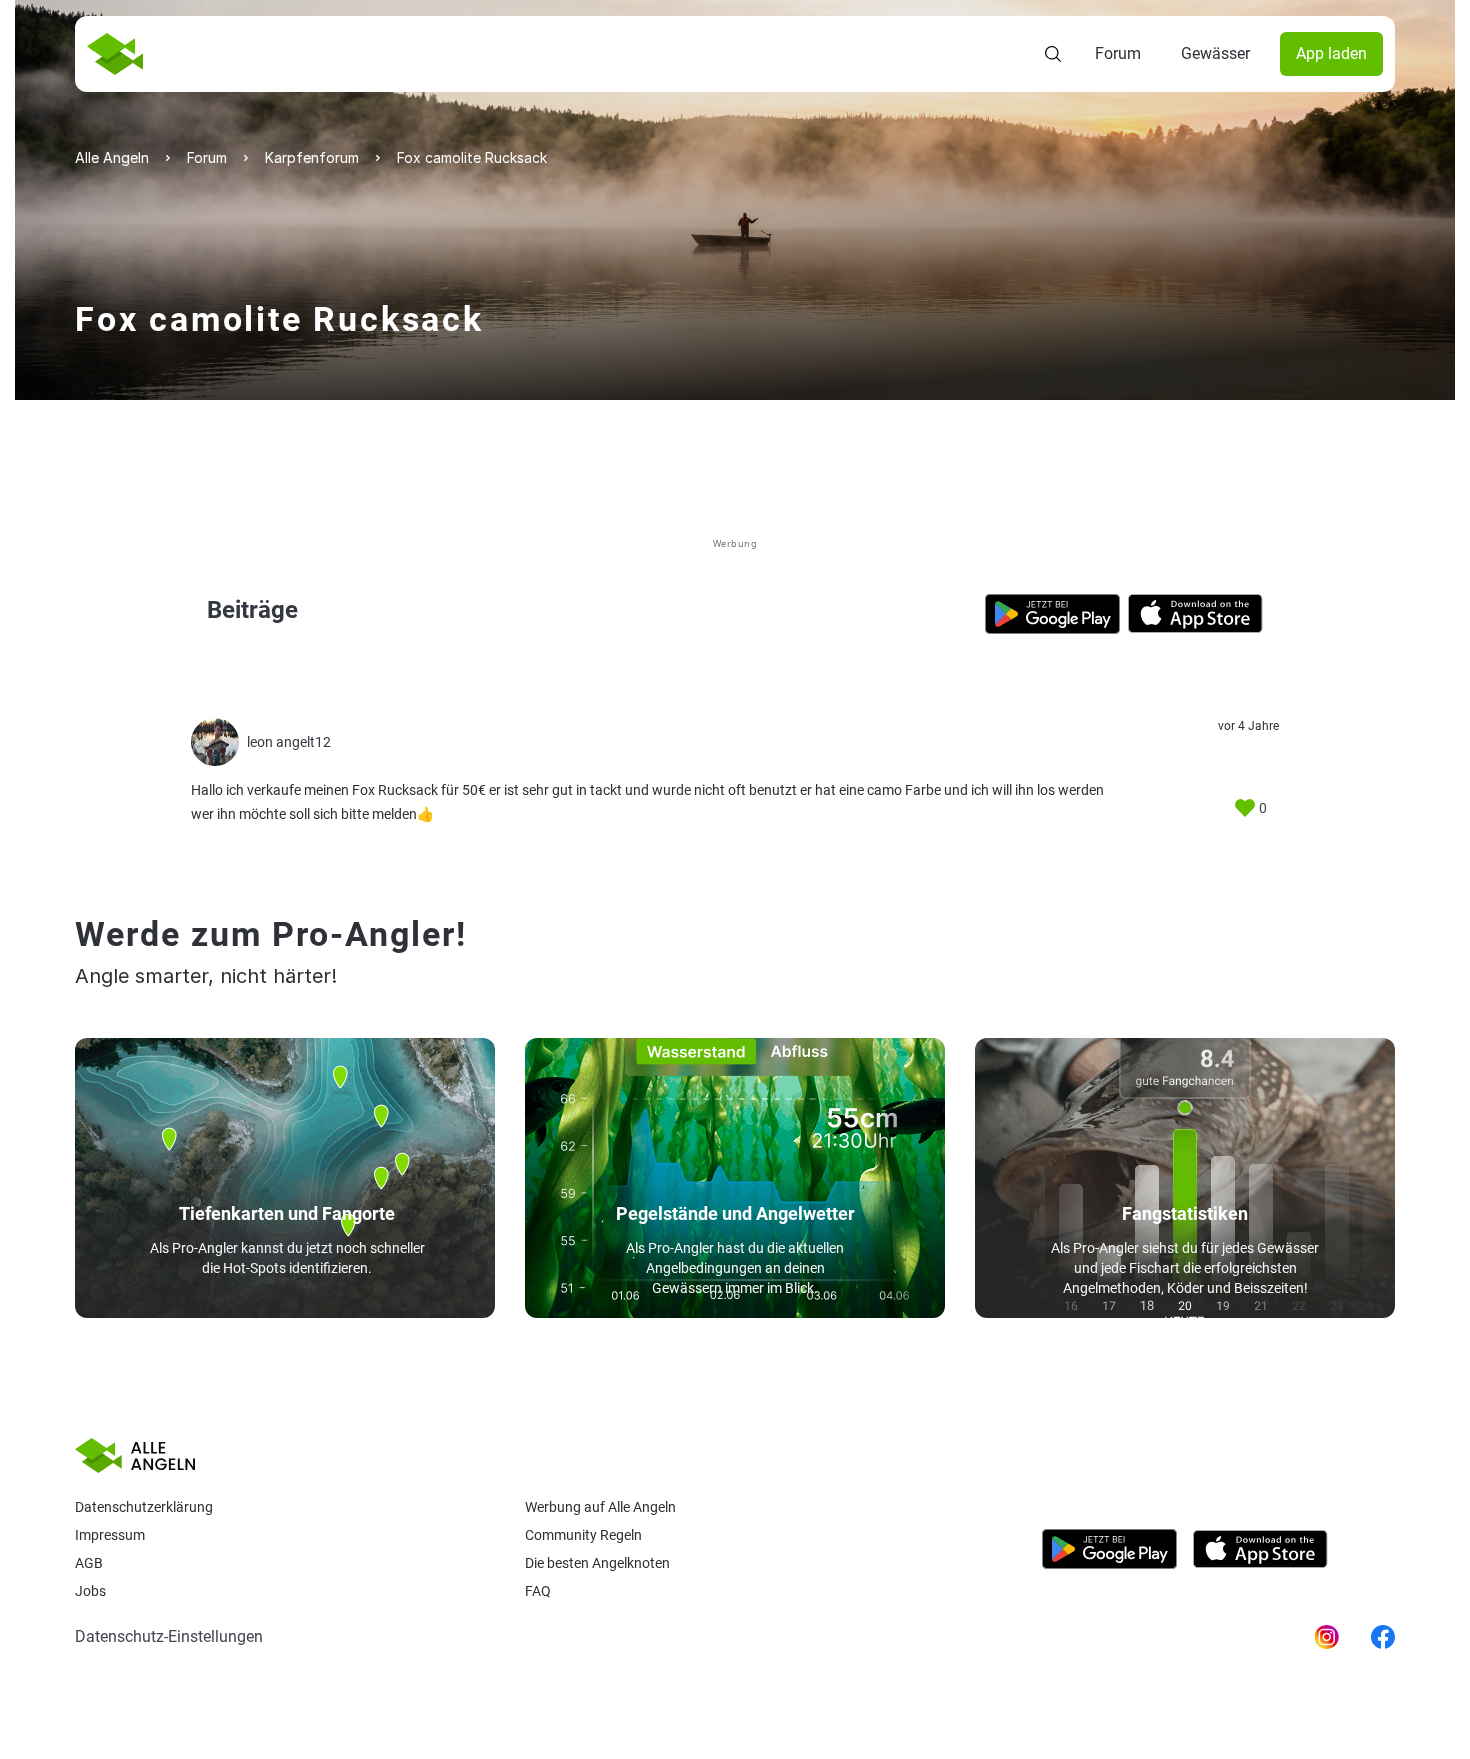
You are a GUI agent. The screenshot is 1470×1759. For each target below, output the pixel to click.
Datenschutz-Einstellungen (169, 1636)
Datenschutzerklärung (144, 1507)
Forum (1118, 53)
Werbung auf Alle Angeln (600, 1507)
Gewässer (1215, 53)
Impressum (110, 1535)
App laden (1331, 53)
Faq (538, 1591)
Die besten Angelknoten (597, 1563)
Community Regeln (583, 1535)
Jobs (90, 1591)
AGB (89, 1563)
